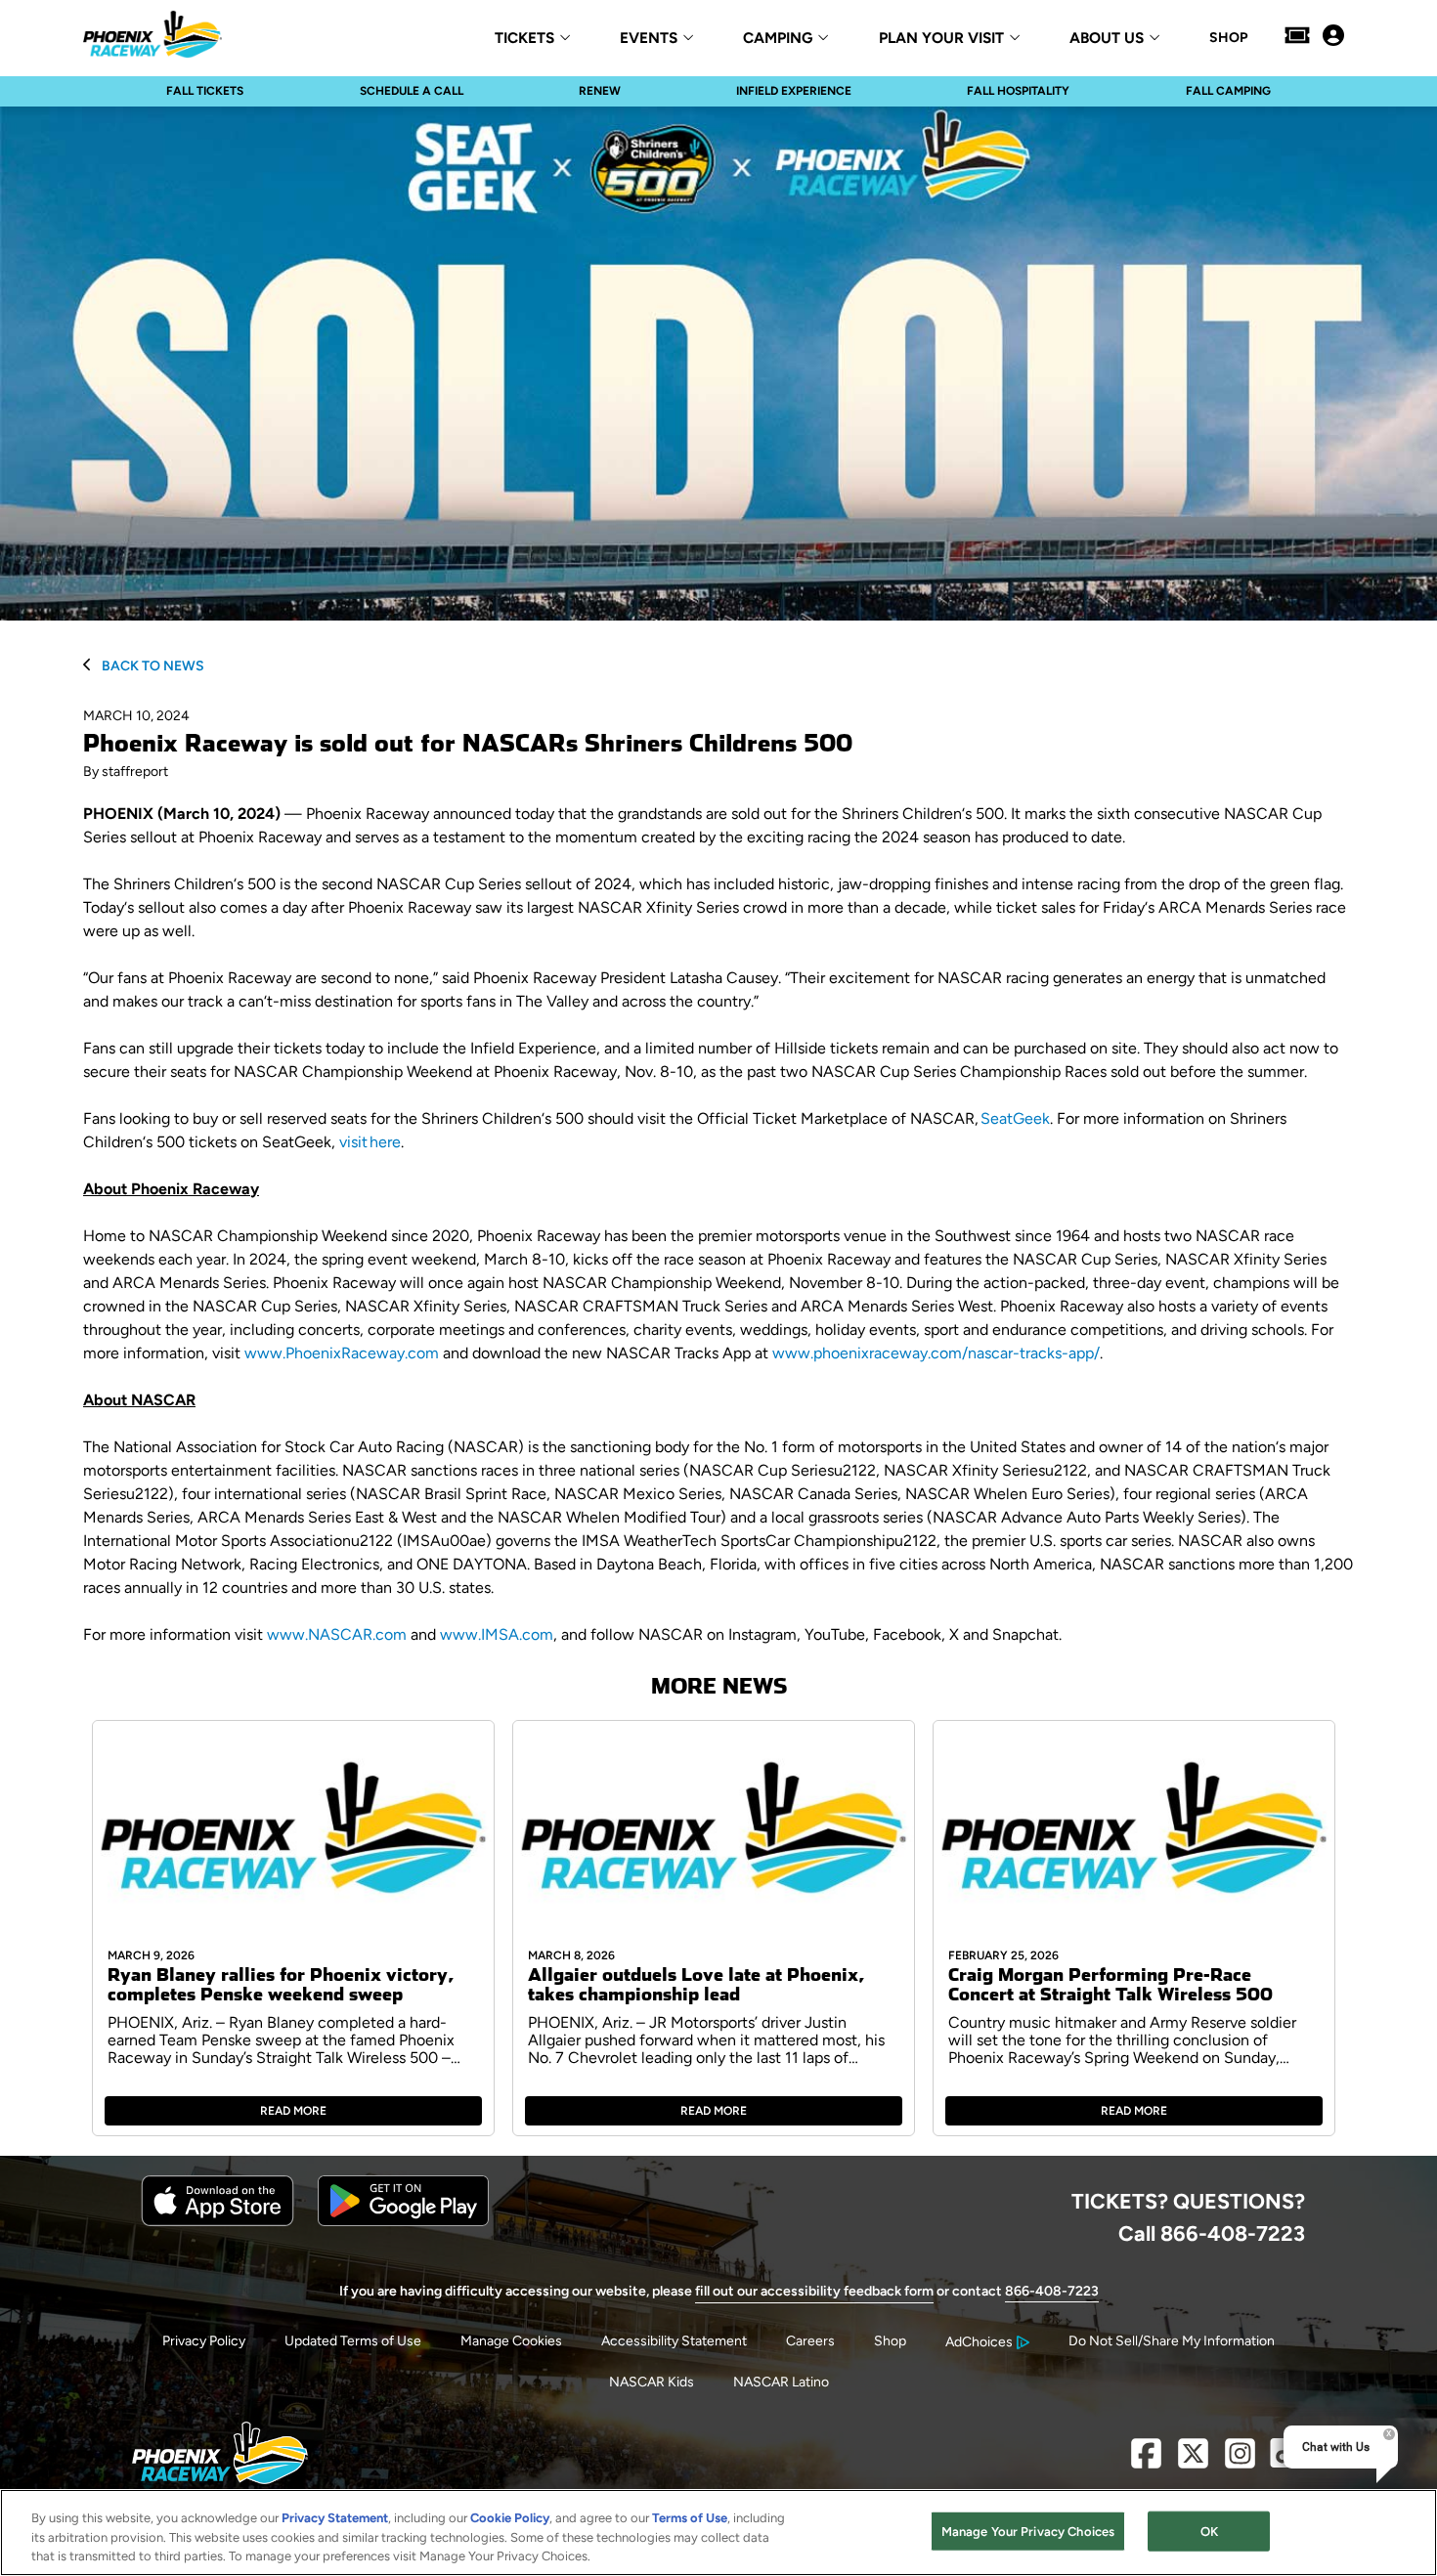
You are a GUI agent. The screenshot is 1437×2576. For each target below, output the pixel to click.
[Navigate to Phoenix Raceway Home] (152, 37)
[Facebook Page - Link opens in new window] (1146, 2461)
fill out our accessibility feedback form (814, 2291)
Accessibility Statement (674, 2341)
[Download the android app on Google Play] (403, 2222)
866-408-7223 (1052, 2291)
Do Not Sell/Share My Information (1172, 2341)
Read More (293, 2111)
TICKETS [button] (524, 39)
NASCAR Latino (781, 2382)
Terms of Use (690, 2518)
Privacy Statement (335, 2518)
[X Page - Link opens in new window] (1193, 2461)
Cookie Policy (510, 2518)
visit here (370, 1142)
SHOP (1228, 38)
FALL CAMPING (1228, 91)
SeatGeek (1015, 1118)
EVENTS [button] (649, 39)
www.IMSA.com (497, 1634)
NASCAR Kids (652, 2382)
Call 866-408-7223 (1212, 2233)
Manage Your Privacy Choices (1028, 2531)
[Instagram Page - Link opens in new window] (1240, 2461)
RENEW (600, 91)
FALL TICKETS (205, 91)
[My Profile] (1333, 37)
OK (1209, 2531)
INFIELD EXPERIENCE (794, 91)
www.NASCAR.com (337, 1634)
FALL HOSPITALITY (1018, 91)
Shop (890, 2341)
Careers (810, 2341)
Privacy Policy (204, 2341)
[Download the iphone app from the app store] (218, 2222)
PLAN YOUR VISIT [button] (941, 39)
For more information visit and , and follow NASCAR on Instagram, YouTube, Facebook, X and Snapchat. (572, 1634)
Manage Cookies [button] (511, 2341)
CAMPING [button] (778, 39)
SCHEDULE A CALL (412, 91)
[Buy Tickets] (1297, 37)
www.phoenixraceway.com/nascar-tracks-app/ (936, 1353)
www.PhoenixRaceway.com (342, 1353)
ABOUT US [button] (1107, 39)
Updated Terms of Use (353, 2341)
